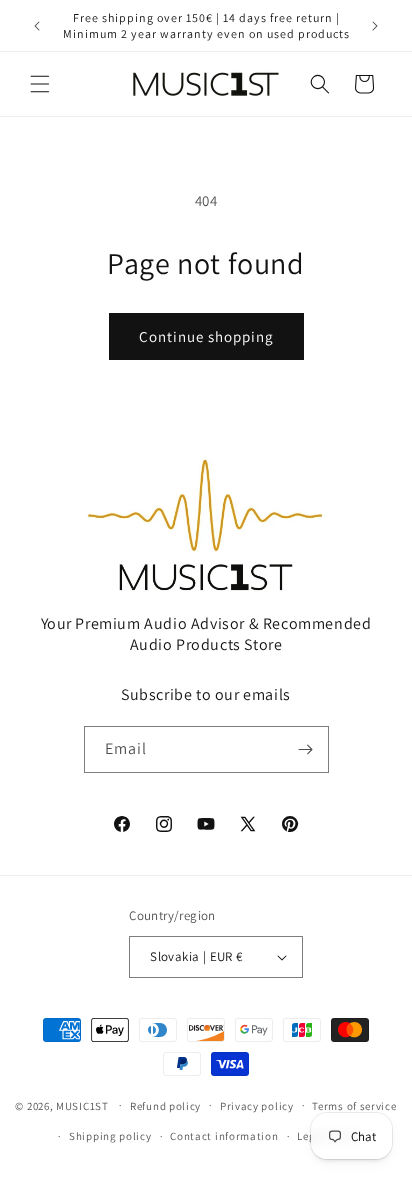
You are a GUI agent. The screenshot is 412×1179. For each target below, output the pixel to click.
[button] (40, 84)
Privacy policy (257, 1106)
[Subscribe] (306, 749)
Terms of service (354, 1106)
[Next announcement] (375, 26)
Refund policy (165, 1106)
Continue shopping (206, 336)
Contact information (224, 1136)
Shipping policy (110, 1136)
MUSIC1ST (82, 1105)
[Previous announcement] (37, 26)
